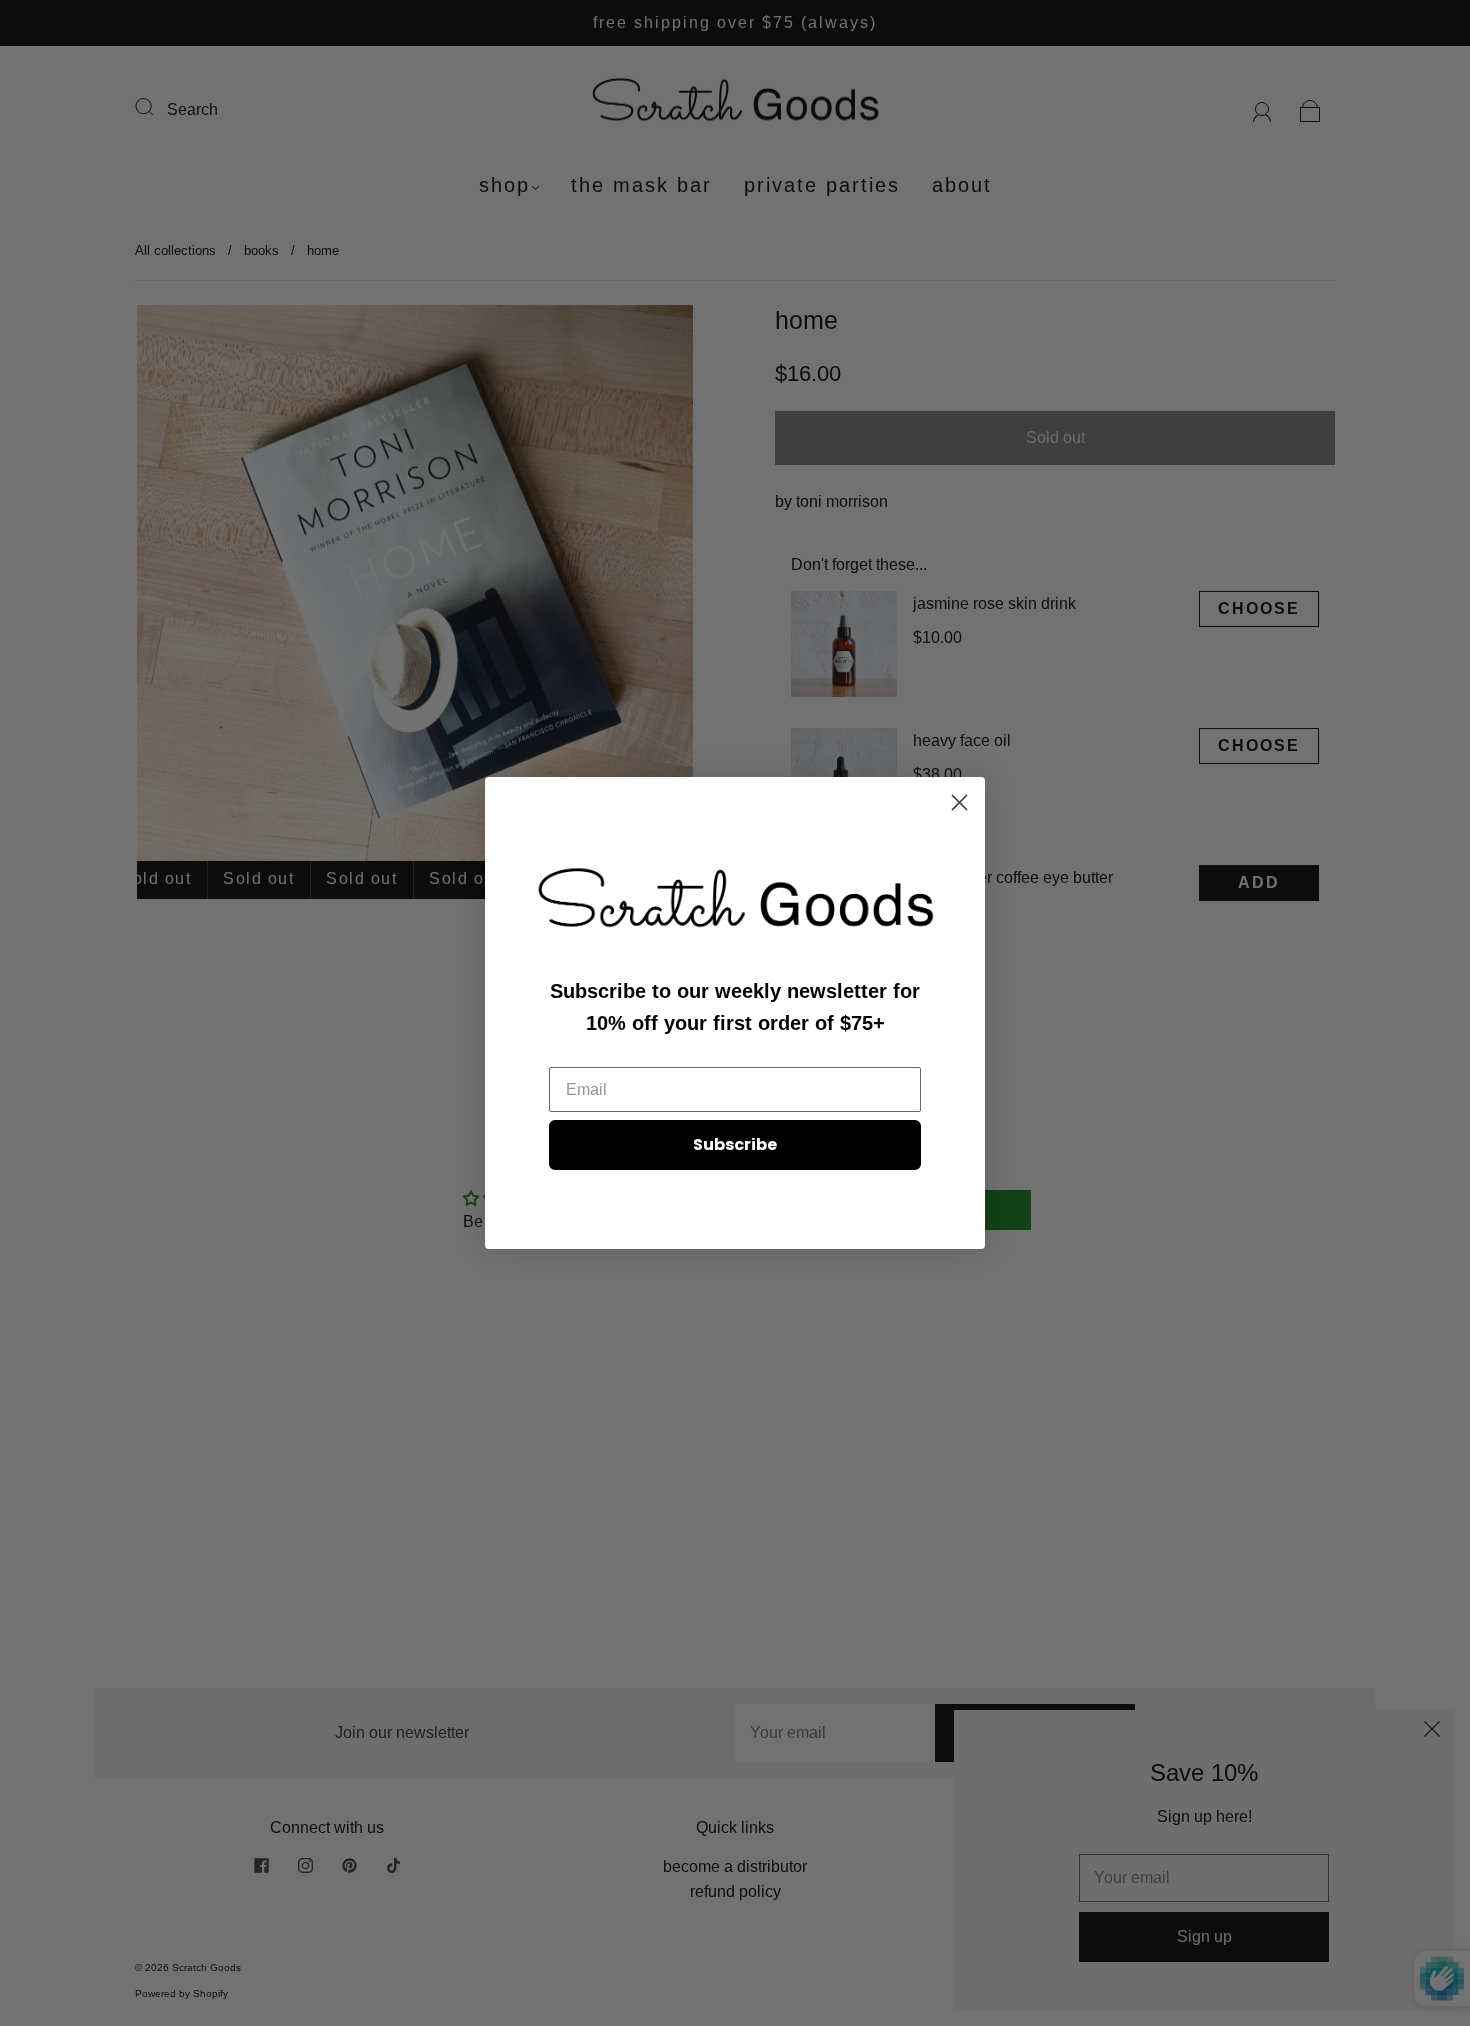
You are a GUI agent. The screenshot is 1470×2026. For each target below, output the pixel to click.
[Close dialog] (959, 802)
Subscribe (735, 1144)
